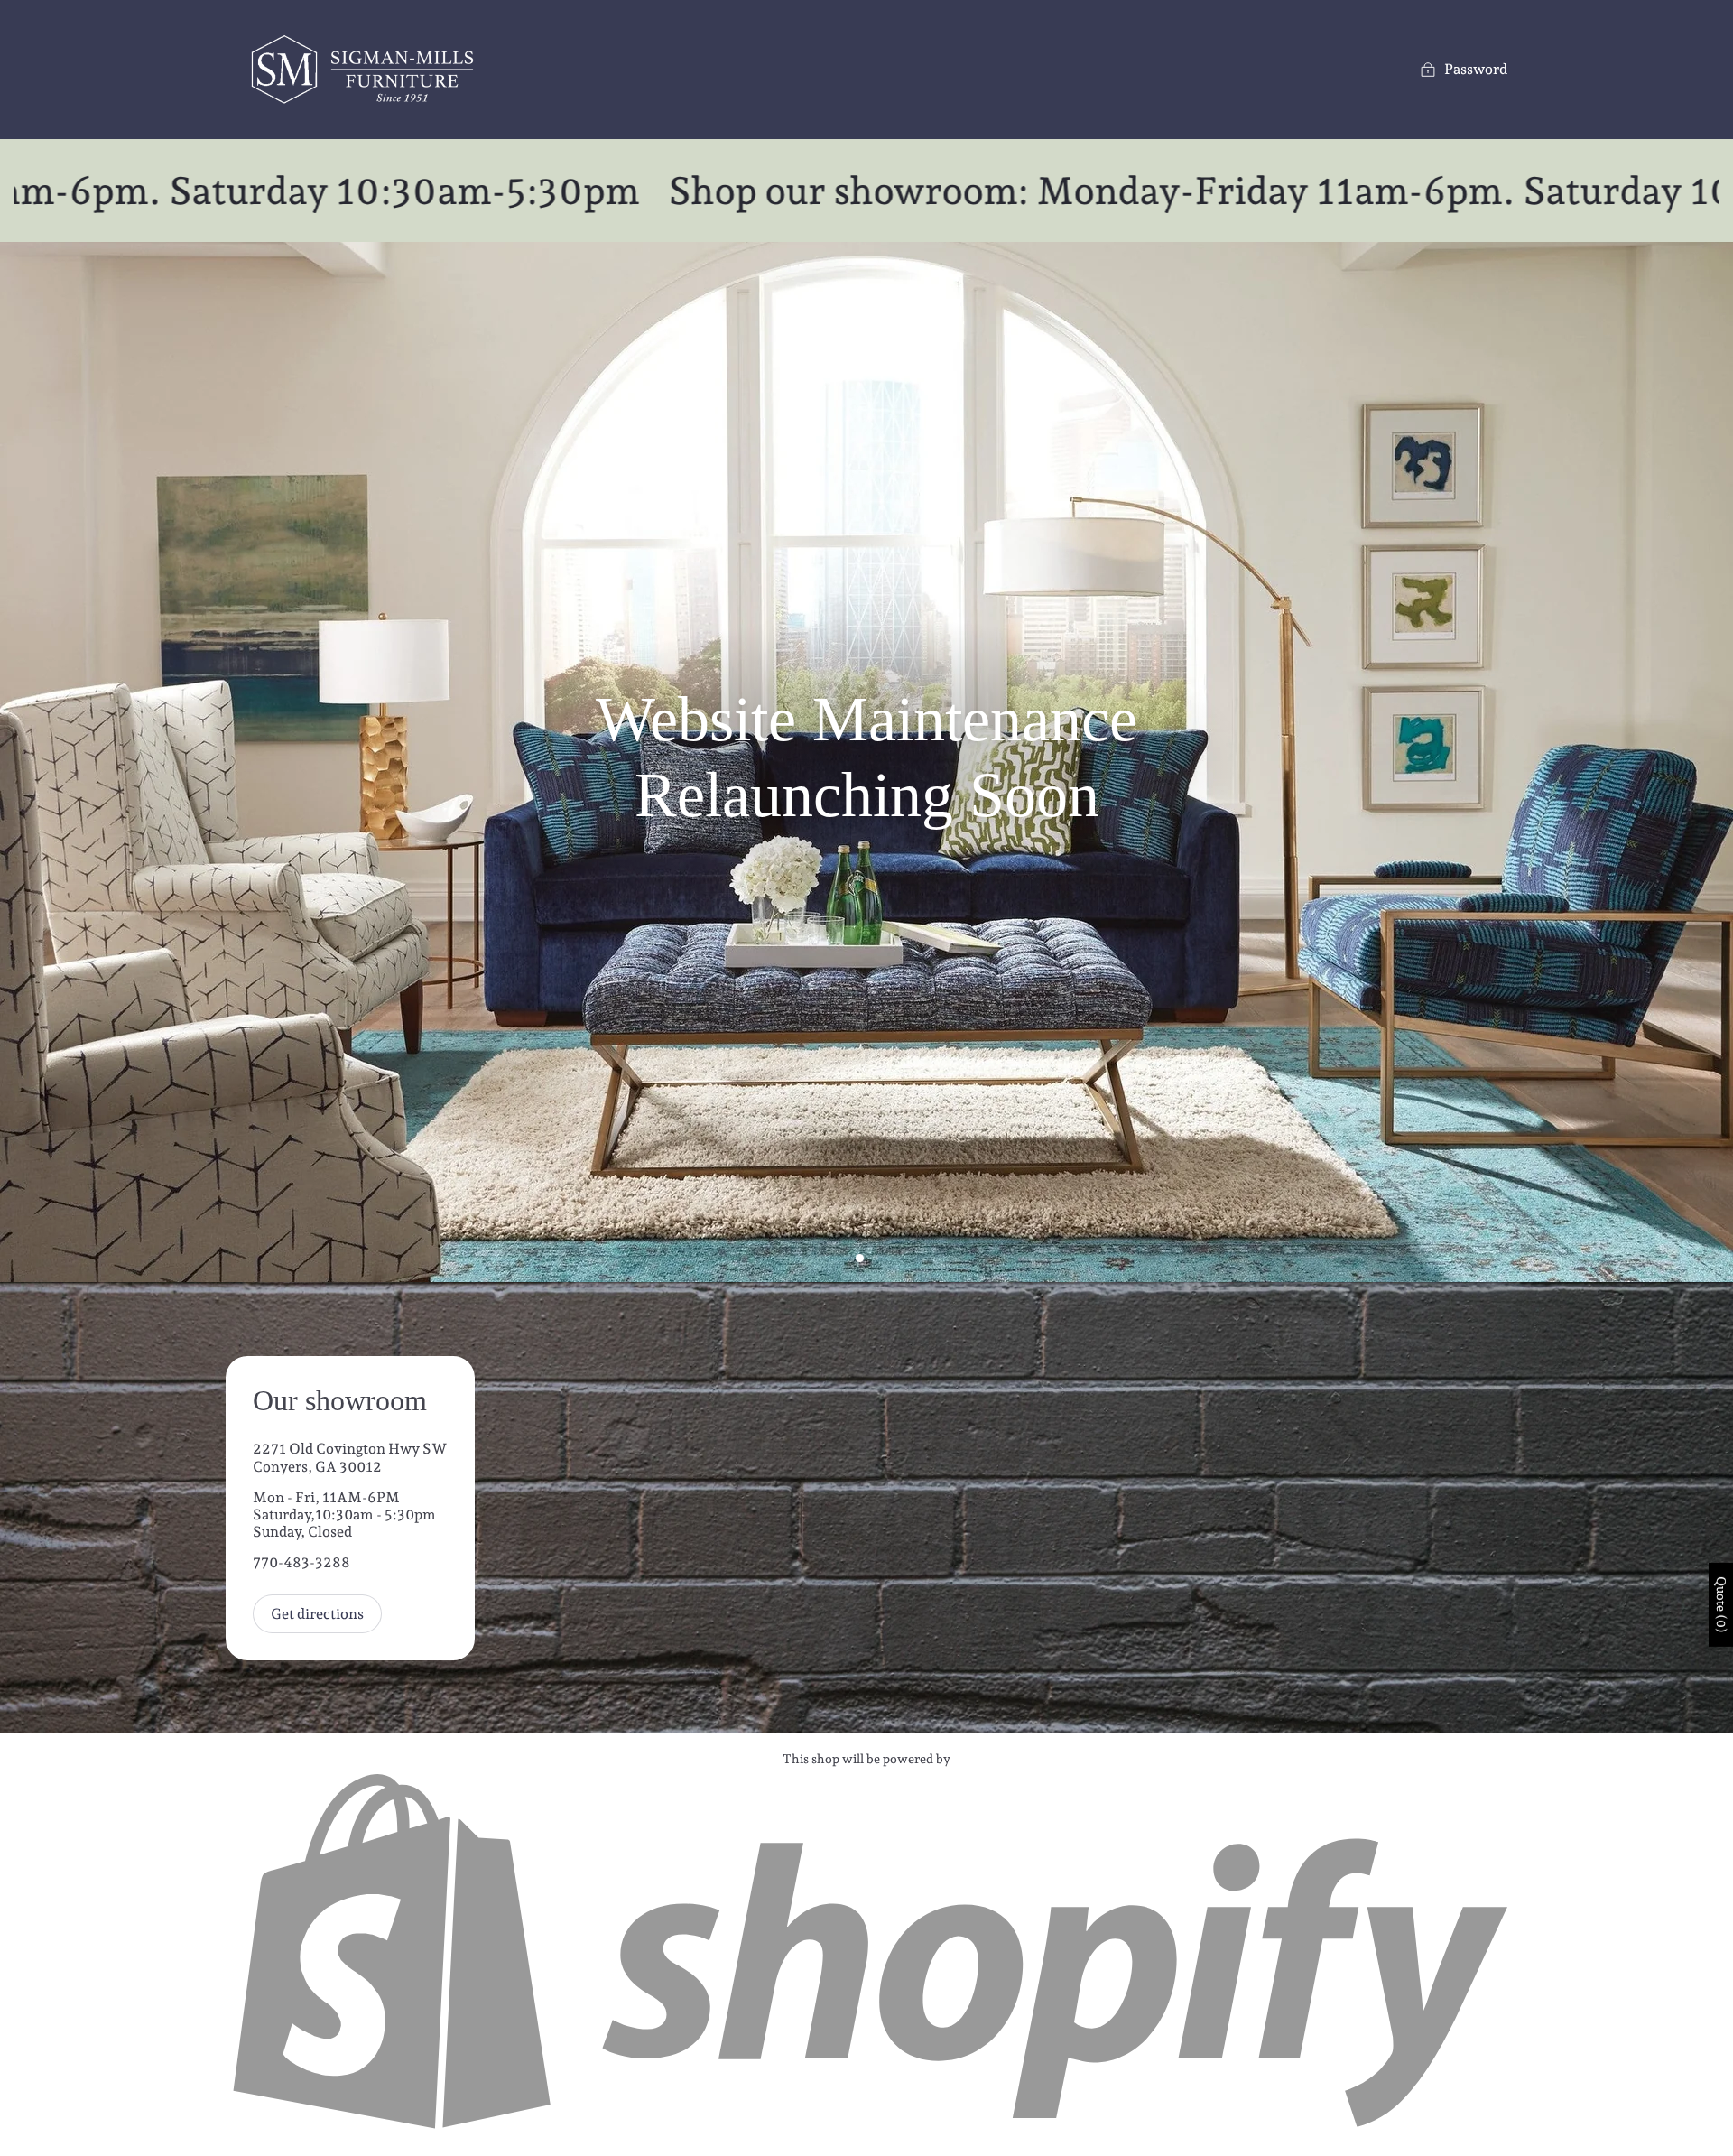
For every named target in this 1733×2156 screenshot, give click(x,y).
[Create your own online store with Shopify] (866, 2130)
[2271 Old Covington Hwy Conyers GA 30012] (866, 1508)
